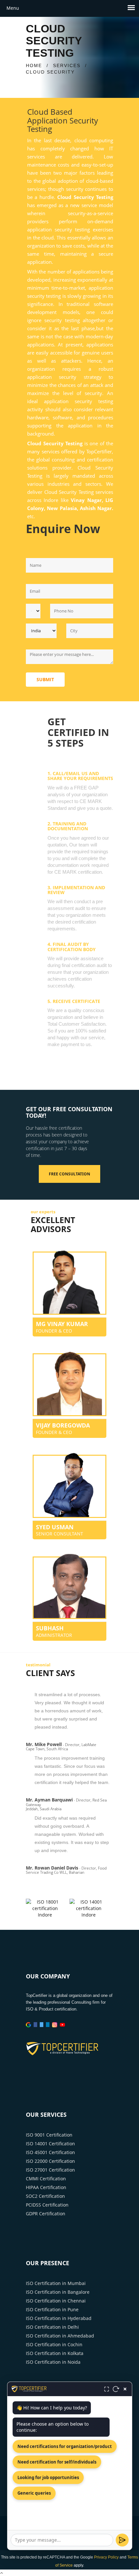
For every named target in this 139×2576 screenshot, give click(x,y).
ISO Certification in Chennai (56, 2301)
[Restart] (116, 2389)
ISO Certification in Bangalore (58, 2292)
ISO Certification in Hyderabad (59, 2318)
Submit (45, 679)
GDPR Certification (46, 2214)
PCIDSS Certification (47, 2205)
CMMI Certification (46, 2179)
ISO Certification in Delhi (52, 2327)
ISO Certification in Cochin (54, 2344)
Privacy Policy (106, 2557)
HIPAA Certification (46, 2187)
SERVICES (67, 65)
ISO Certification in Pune (52, 2309)
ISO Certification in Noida (53, 2362)
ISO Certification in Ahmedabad (60, 2336)
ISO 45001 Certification (50, 2152)
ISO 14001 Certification (50, 2144)
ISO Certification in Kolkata (55, 2353)
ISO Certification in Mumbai (56, 2283)
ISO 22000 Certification (50, 2161)
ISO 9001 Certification (49, 2135)
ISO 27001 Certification (50, 2170)
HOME (34, 65)
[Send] (122, 2540)
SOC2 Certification (45, 2196)
